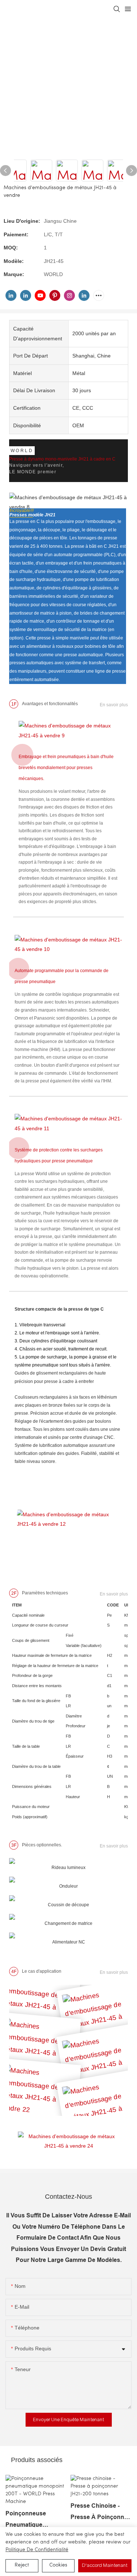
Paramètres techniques (45, 1593)
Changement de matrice (68, 1923)
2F (14, 1593)
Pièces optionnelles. (42, 1845)
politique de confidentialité (37, 2550)
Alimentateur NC (69, 1942)
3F (14, 1845)
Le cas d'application (42, 1971)
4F (14, 1972)
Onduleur (68, 1886)
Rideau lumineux (68, 1868)
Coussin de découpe (68, 1905)
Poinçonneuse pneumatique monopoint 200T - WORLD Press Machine (30, 2520)
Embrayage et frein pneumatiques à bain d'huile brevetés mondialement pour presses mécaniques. (66, 768)
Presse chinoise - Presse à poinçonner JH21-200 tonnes (100, 2513)
